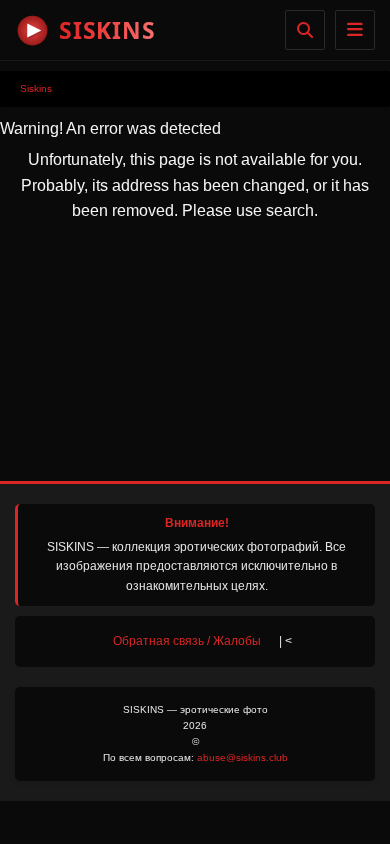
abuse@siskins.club (242, 757)
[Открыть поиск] (305, 30)
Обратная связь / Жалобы (187, 641)
